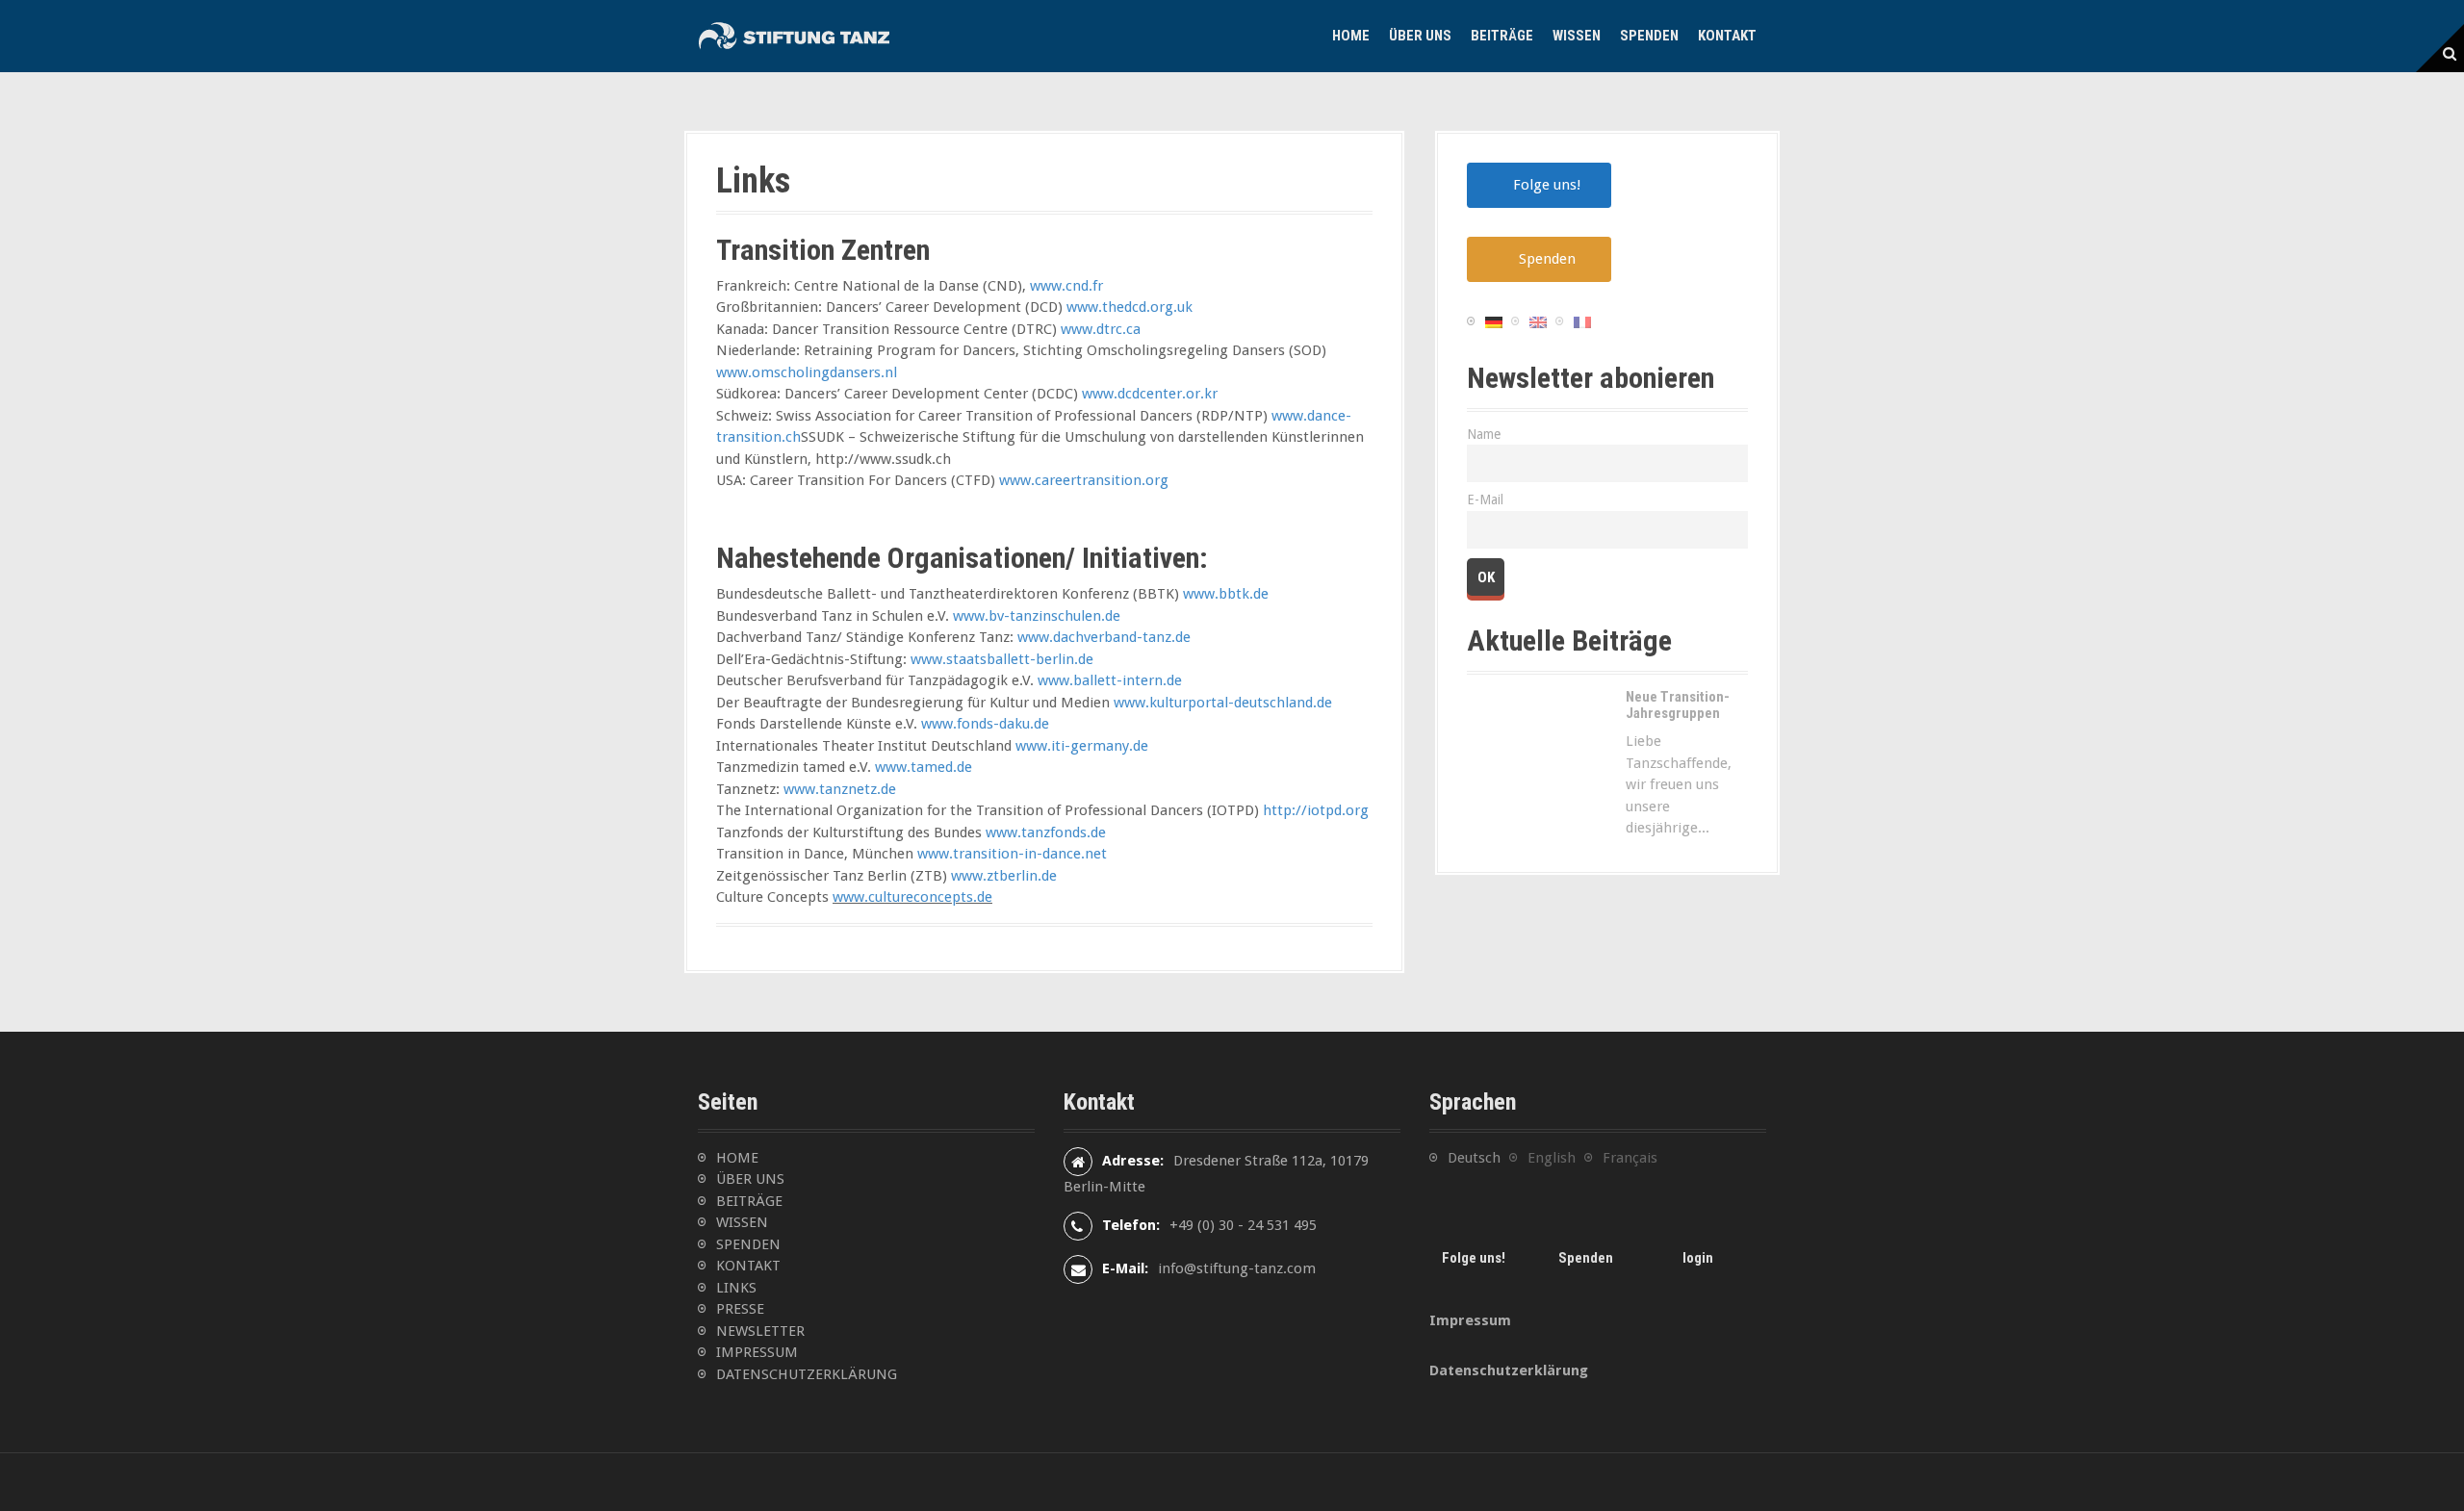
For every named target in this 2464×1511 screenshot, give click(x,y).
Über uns (1420, 36)
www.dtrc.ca (1101, 329)
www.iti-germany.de (1082, 746)
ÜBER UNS (750, 1179)
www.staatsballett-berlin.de (1002, 659)
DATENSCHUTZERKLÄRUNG (807, 1374)
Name (1484, 434)
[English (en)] (1538, 321)
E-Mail (1485, 499)
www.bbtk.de (1226, 594)
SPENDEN (748, 1244)
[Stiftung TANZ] (794, 36)
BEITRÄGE (749, 1201)
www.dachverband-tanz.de (1104, 637)
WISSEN (742, 1222)
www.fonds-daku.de (985, 724)
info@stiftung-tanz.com (1237, 1268)
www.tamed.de (924, 767)
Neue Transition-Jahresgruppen (1678, 705)
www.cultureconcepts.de (912, 897)
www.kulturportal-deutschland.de (1223, 703)
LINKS (736, 1288)
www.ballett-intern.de (1110, 680)
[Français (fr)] (1582, 321)
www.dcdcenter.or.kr (1150, 394)
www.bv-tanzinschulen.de (1037, 616)
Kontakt (1727, 36)
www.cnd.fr (1066, 286)
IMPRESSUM (757, 1352)
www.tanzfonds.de (1046, 832)
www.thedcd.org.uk (1129, 307)
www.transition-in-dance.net (1012, 854)
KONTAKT (748, 1266)
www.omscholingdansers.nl (807, 372)
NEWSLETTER (760, 1331)
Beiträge (1502, 36)
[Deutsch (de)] (1494, 321)
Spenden (1649, 36)
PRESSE (740, 1309)
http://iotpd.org (1316, 810)
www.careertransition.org (1084, 480)
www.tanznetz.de (840, 789)
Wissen (1577, 36)
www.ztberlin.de (1004, 876)
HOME (737, 1158)
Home (1351, 36)
